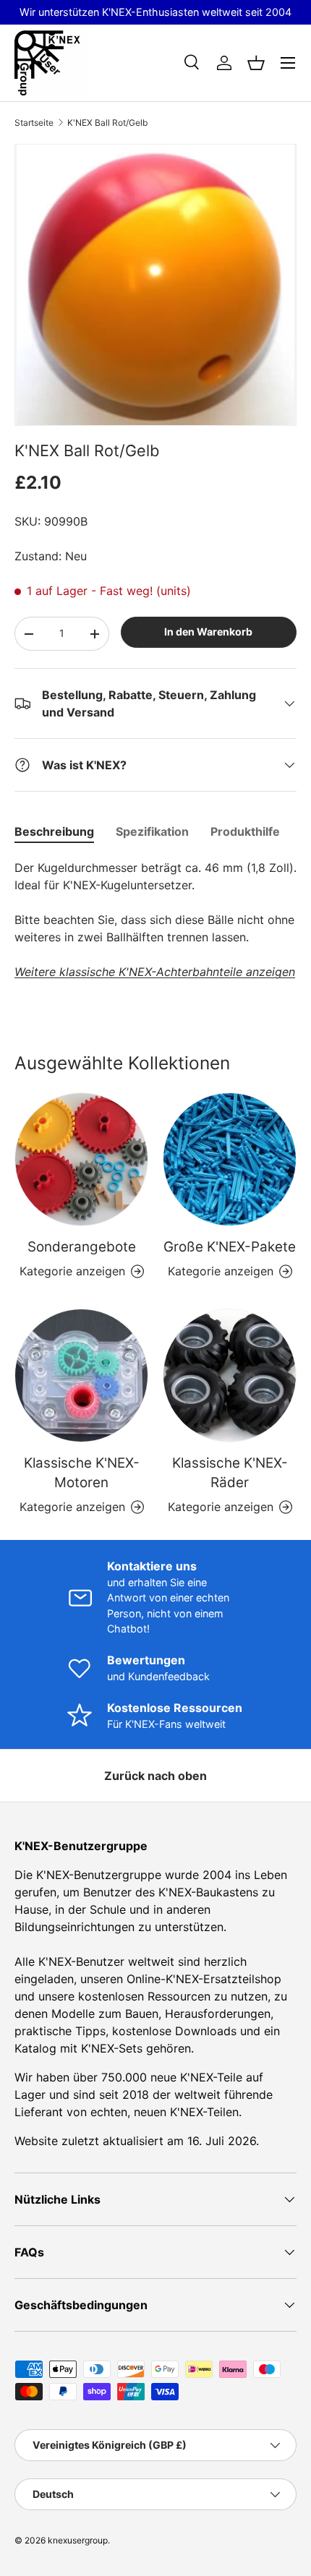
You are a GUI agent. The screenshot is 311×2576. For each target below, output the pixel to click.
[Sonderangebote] (81, 1159)
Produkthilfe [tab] (245, 831)
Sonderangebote (82, 1247)
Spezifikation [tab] (152, 831)
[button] (256, 63)
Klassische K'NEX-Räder (230, 1472)
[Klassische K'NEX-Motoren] (81, 1375)
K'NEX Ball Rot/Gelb (107, 123)
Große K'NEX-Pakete (230, 1247)
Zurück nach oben (155, 1776)
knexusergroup (78, 2540)
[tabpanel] (155, 920)
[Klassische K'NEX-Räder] (230, 1375)
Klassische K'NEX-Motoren (82, 1472)
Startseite (34, 123)
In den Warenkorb (208, 632)
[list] (155, 285)
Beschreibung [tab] (54, 831)
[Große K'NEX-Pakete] (230, 1159)
